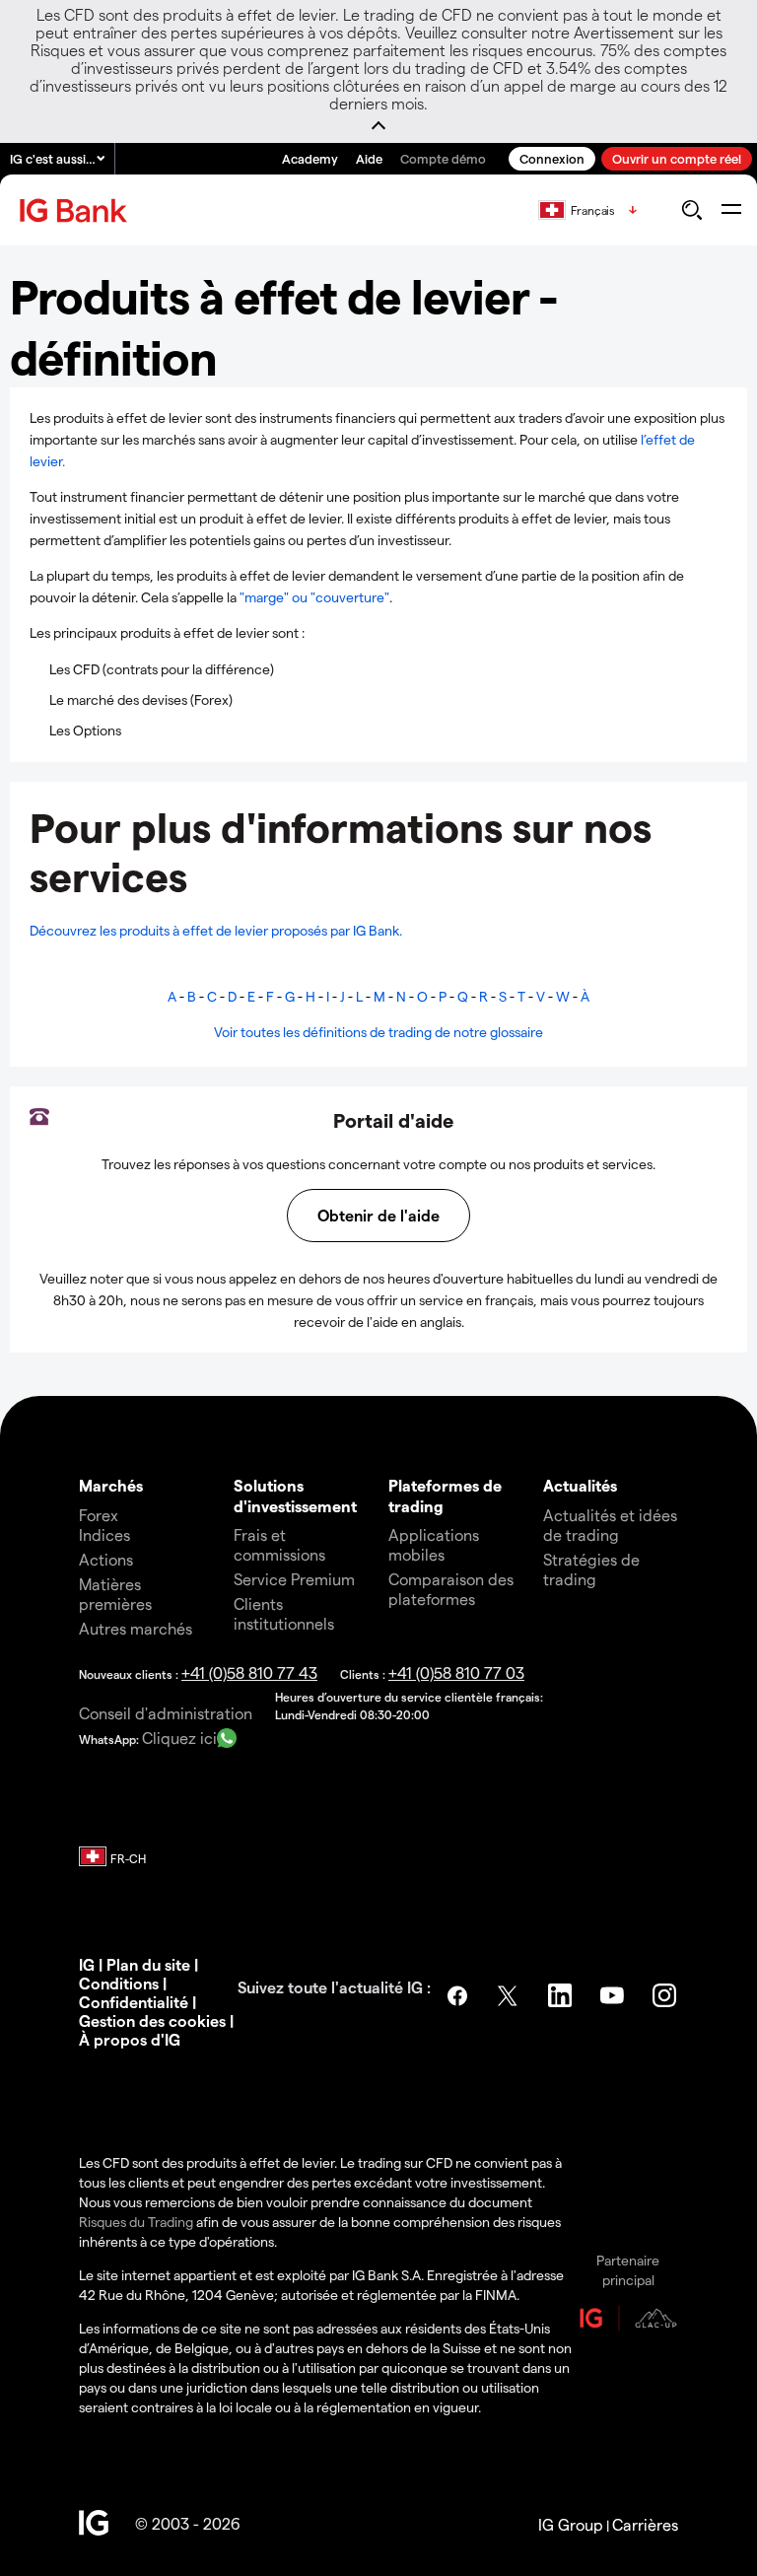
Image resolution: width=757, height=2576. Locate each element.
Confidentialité (134, 2002)
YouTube (614, 1995)
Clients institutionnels (284, 1613)
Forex (99, 1515)
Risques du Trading (136, 2222)
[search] (691, 210)
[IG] (76, 210)
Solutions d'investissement (295, 1495)
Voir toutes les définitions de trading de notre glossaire (378, 1032)
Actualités (580, 1485)
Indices (104, 1534)
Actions (106, 1559)
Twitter (510, 1995)
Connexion (552, 158)
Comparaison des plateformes (451, 1589)
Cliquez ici (179, 1738)
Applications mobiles (434, 1544)
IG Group (571, 2524)
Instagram (666, 1995)
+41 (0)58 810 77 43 (249, 1672)
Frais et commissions (279, 1544)
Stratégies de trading (591, 1569)
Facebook (457, 1995)
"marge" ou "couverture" (314, 597)
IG (87, 1964)
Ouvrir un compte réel (677, 158)
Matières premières (115, 1594)
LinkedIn (562, 1995)
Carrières (645, 2524)
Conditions (119, 1983)
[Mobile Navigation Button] (731, 210)
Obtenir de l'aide (378, 1215)
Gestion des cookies (152, 2020)
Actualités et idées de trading (610, 1525)
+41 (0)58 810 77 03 (456, 1672)
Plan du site (148, 1964)
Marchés (111, 1485)
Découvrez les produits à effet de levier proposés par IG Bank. (216, 930)
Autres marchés (136, 1628)
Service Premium (294, 1579)
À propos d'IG (130, 2039)
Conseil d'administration (166, 1713)
